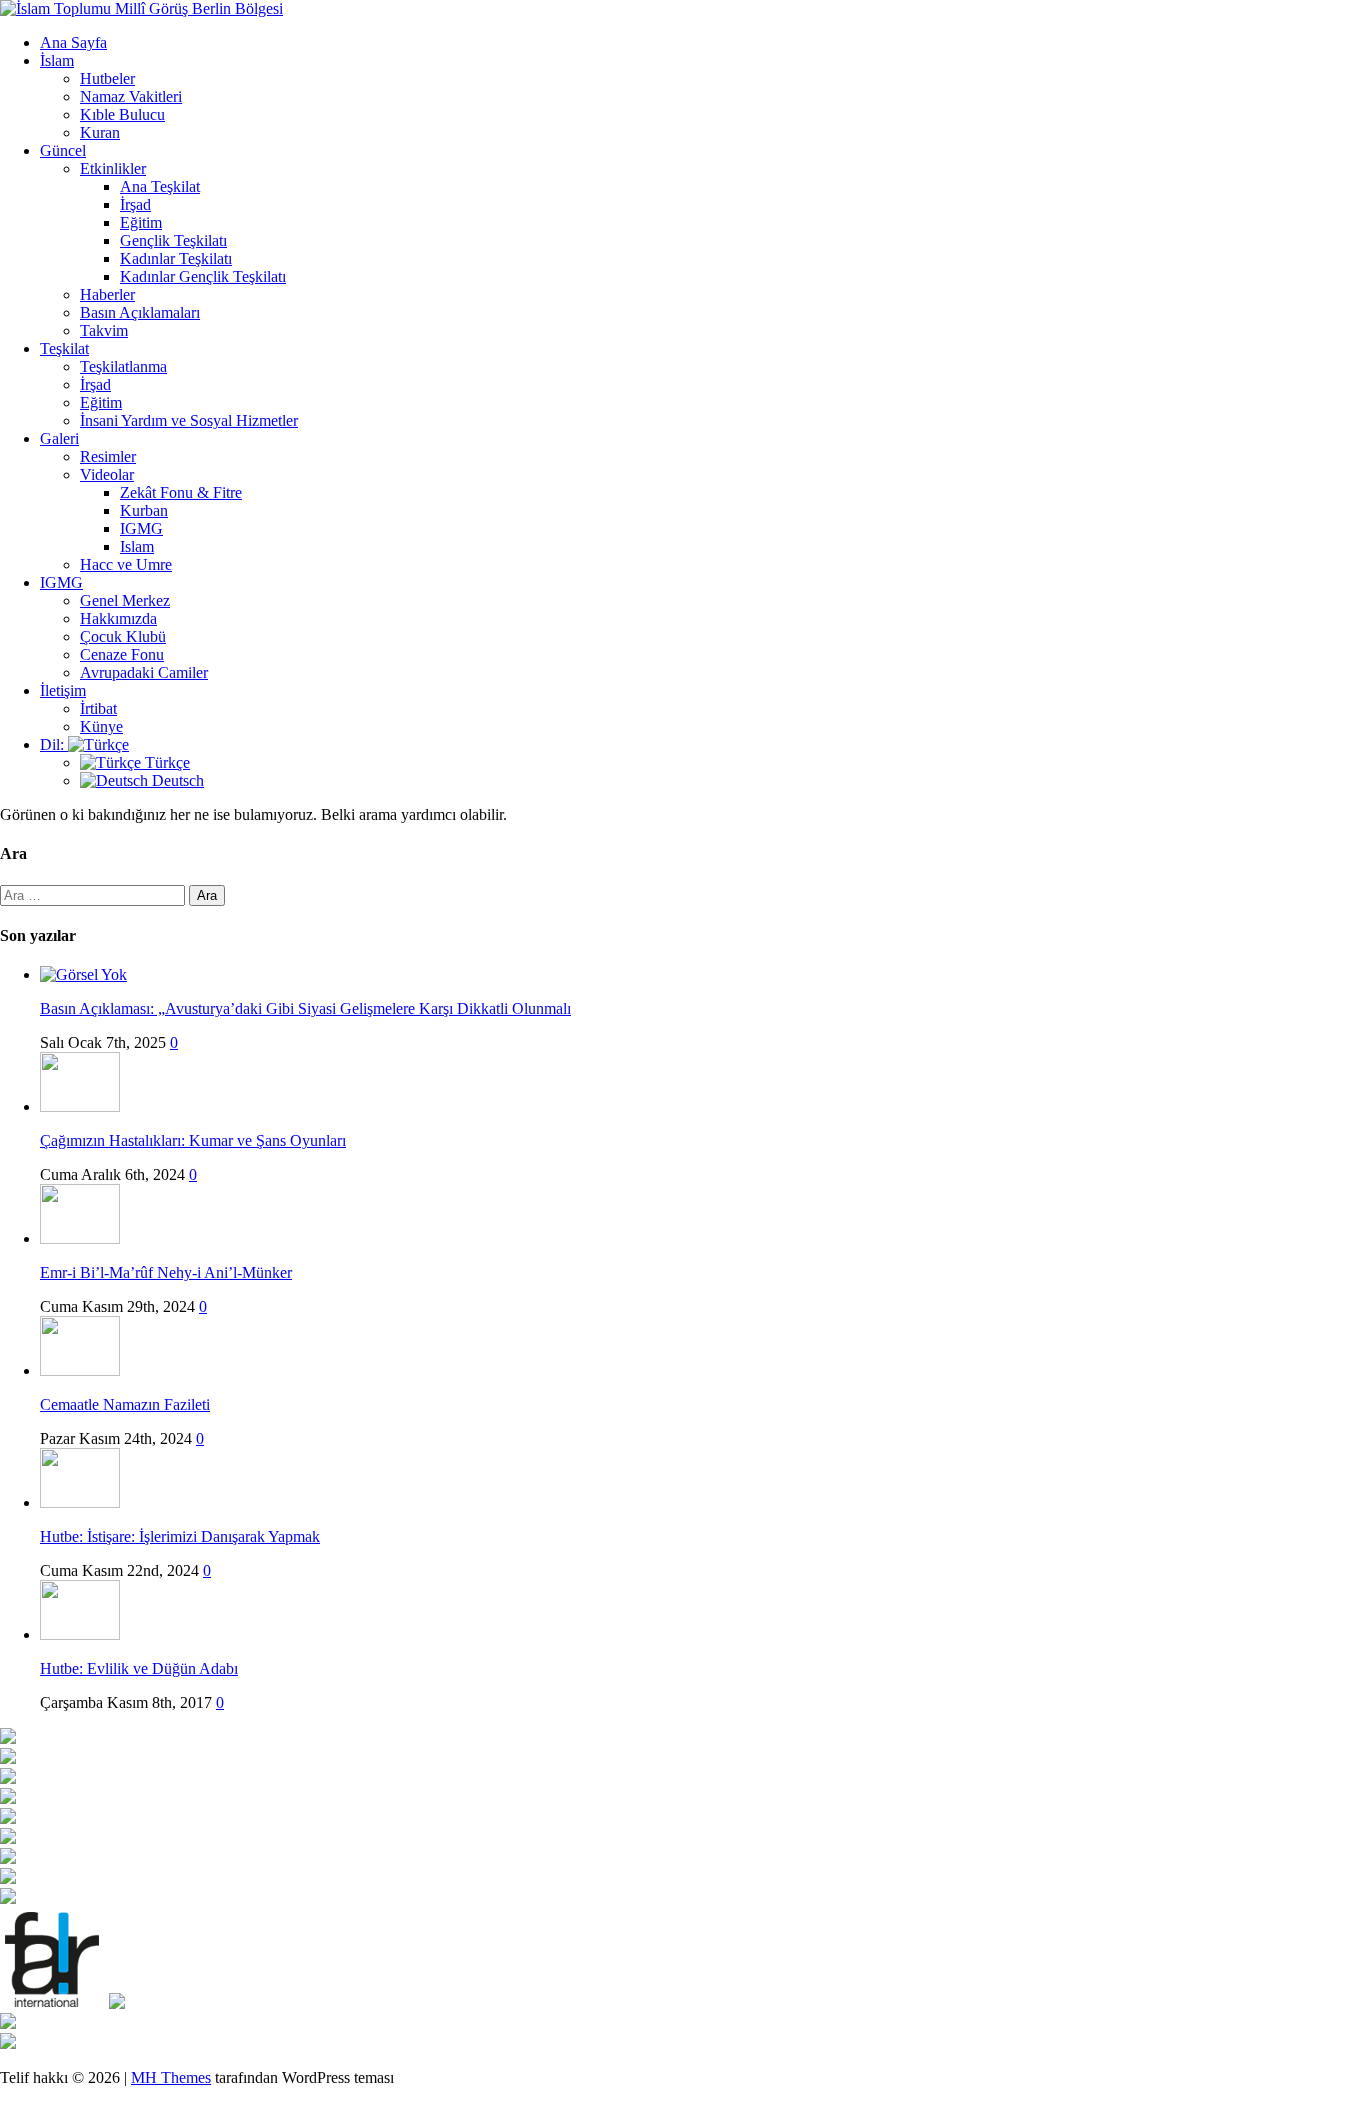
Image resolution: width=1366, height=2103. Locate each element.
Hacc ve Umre (126, 564)
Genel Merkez (125, 600)
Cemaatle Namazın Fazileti (125, 1404)
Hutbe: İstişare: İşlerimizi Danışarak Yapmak (180, 1536)
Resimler (108, 456)
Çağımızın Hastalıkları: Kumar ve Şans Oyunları (193, 1140)
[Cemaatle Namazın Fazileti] (80, 1370)
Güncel (63, 150)
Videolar (107, 474)
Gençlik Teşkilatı (173, 240)
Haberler (107, 294)
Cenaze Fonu (122, 654)
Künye (101, 726)
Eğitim (141, 222)
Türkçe (165, 762)
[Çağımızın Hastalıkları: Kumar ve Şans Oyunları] (80, 1106)
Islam (137, 546)
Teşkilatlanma (123, 366)
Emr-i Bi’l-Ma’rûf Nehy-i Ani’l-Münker (166, 1272)
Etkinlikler (113, 168)
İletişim (63, 690)
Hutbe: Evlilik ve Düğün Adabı (139, 1668)
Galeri (59, 438)
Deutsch (176, 780)
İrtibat (98, 708)
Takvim (104, 330)
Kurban (144, 510)
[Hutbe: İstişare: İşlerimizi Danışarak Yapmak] (80, 1502)
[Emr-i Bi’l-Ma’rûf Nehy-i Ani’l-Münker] (80, 1238)
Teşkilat (64, 348)
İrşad (135, 204)
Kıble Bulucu (122, 114)
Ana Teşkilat (160, 186)
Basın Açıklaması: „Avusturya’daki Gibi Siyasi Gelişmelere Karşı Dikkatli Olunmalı (305, 1008)
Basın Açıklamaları (140, 312)
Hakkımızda (118, 618)
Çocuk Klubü (123, 636)
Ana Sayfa (73, 42)
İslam (57, 60)
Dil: (54, 744)
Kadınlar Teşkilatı (176, 258)
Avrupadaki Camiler (144, 672)
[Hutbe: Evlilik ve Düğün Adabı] (80, 1634)
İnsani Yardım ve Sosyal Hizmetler (189, 420)
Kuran (100, 132)
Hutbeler (107, 78)
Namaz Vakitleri (131, 96)
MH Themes (171, 2077)
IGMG (141, 528)
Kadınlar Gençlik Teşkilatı (203, 276)
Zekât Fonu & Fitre (181, 492)
